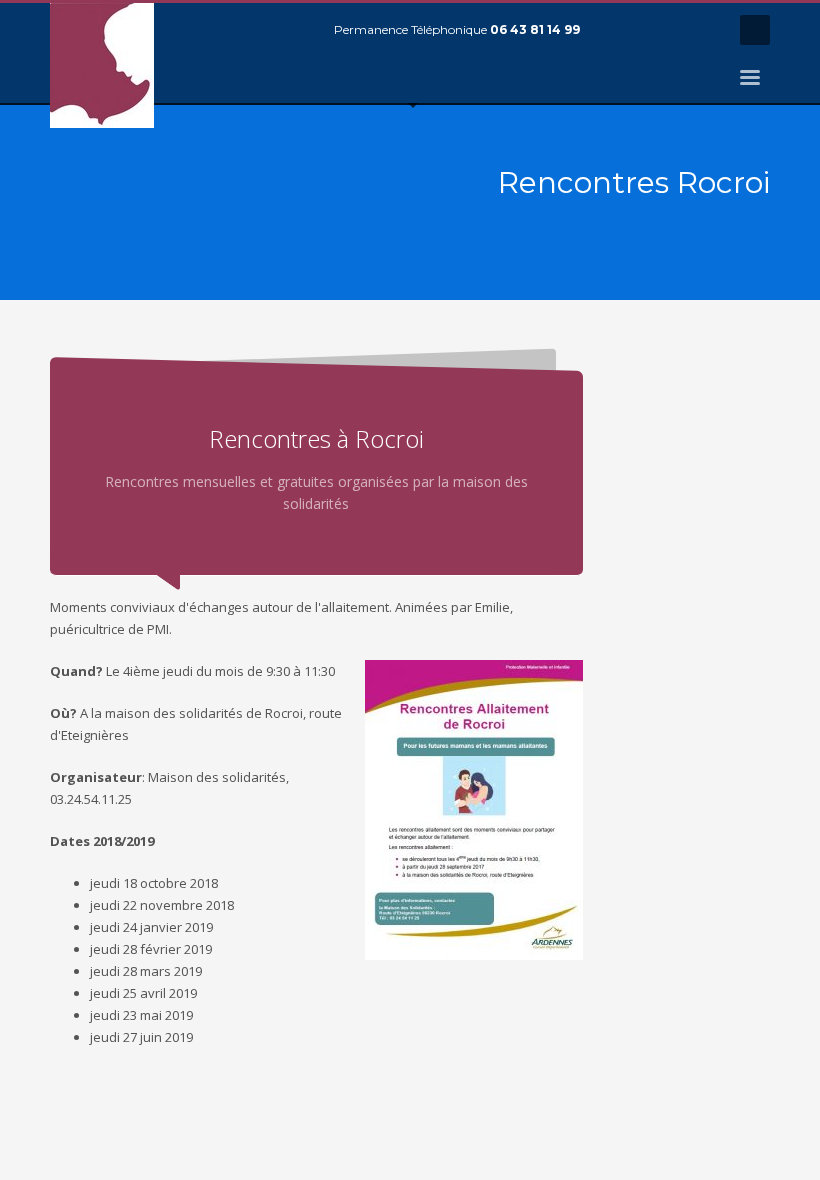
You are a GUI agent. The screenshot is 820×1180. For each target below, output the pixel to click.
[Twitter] (645, 30)
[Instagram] (705, 30)
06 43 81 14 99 (535, 29)
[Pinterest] (675, 30)
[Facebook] (615, 30)
